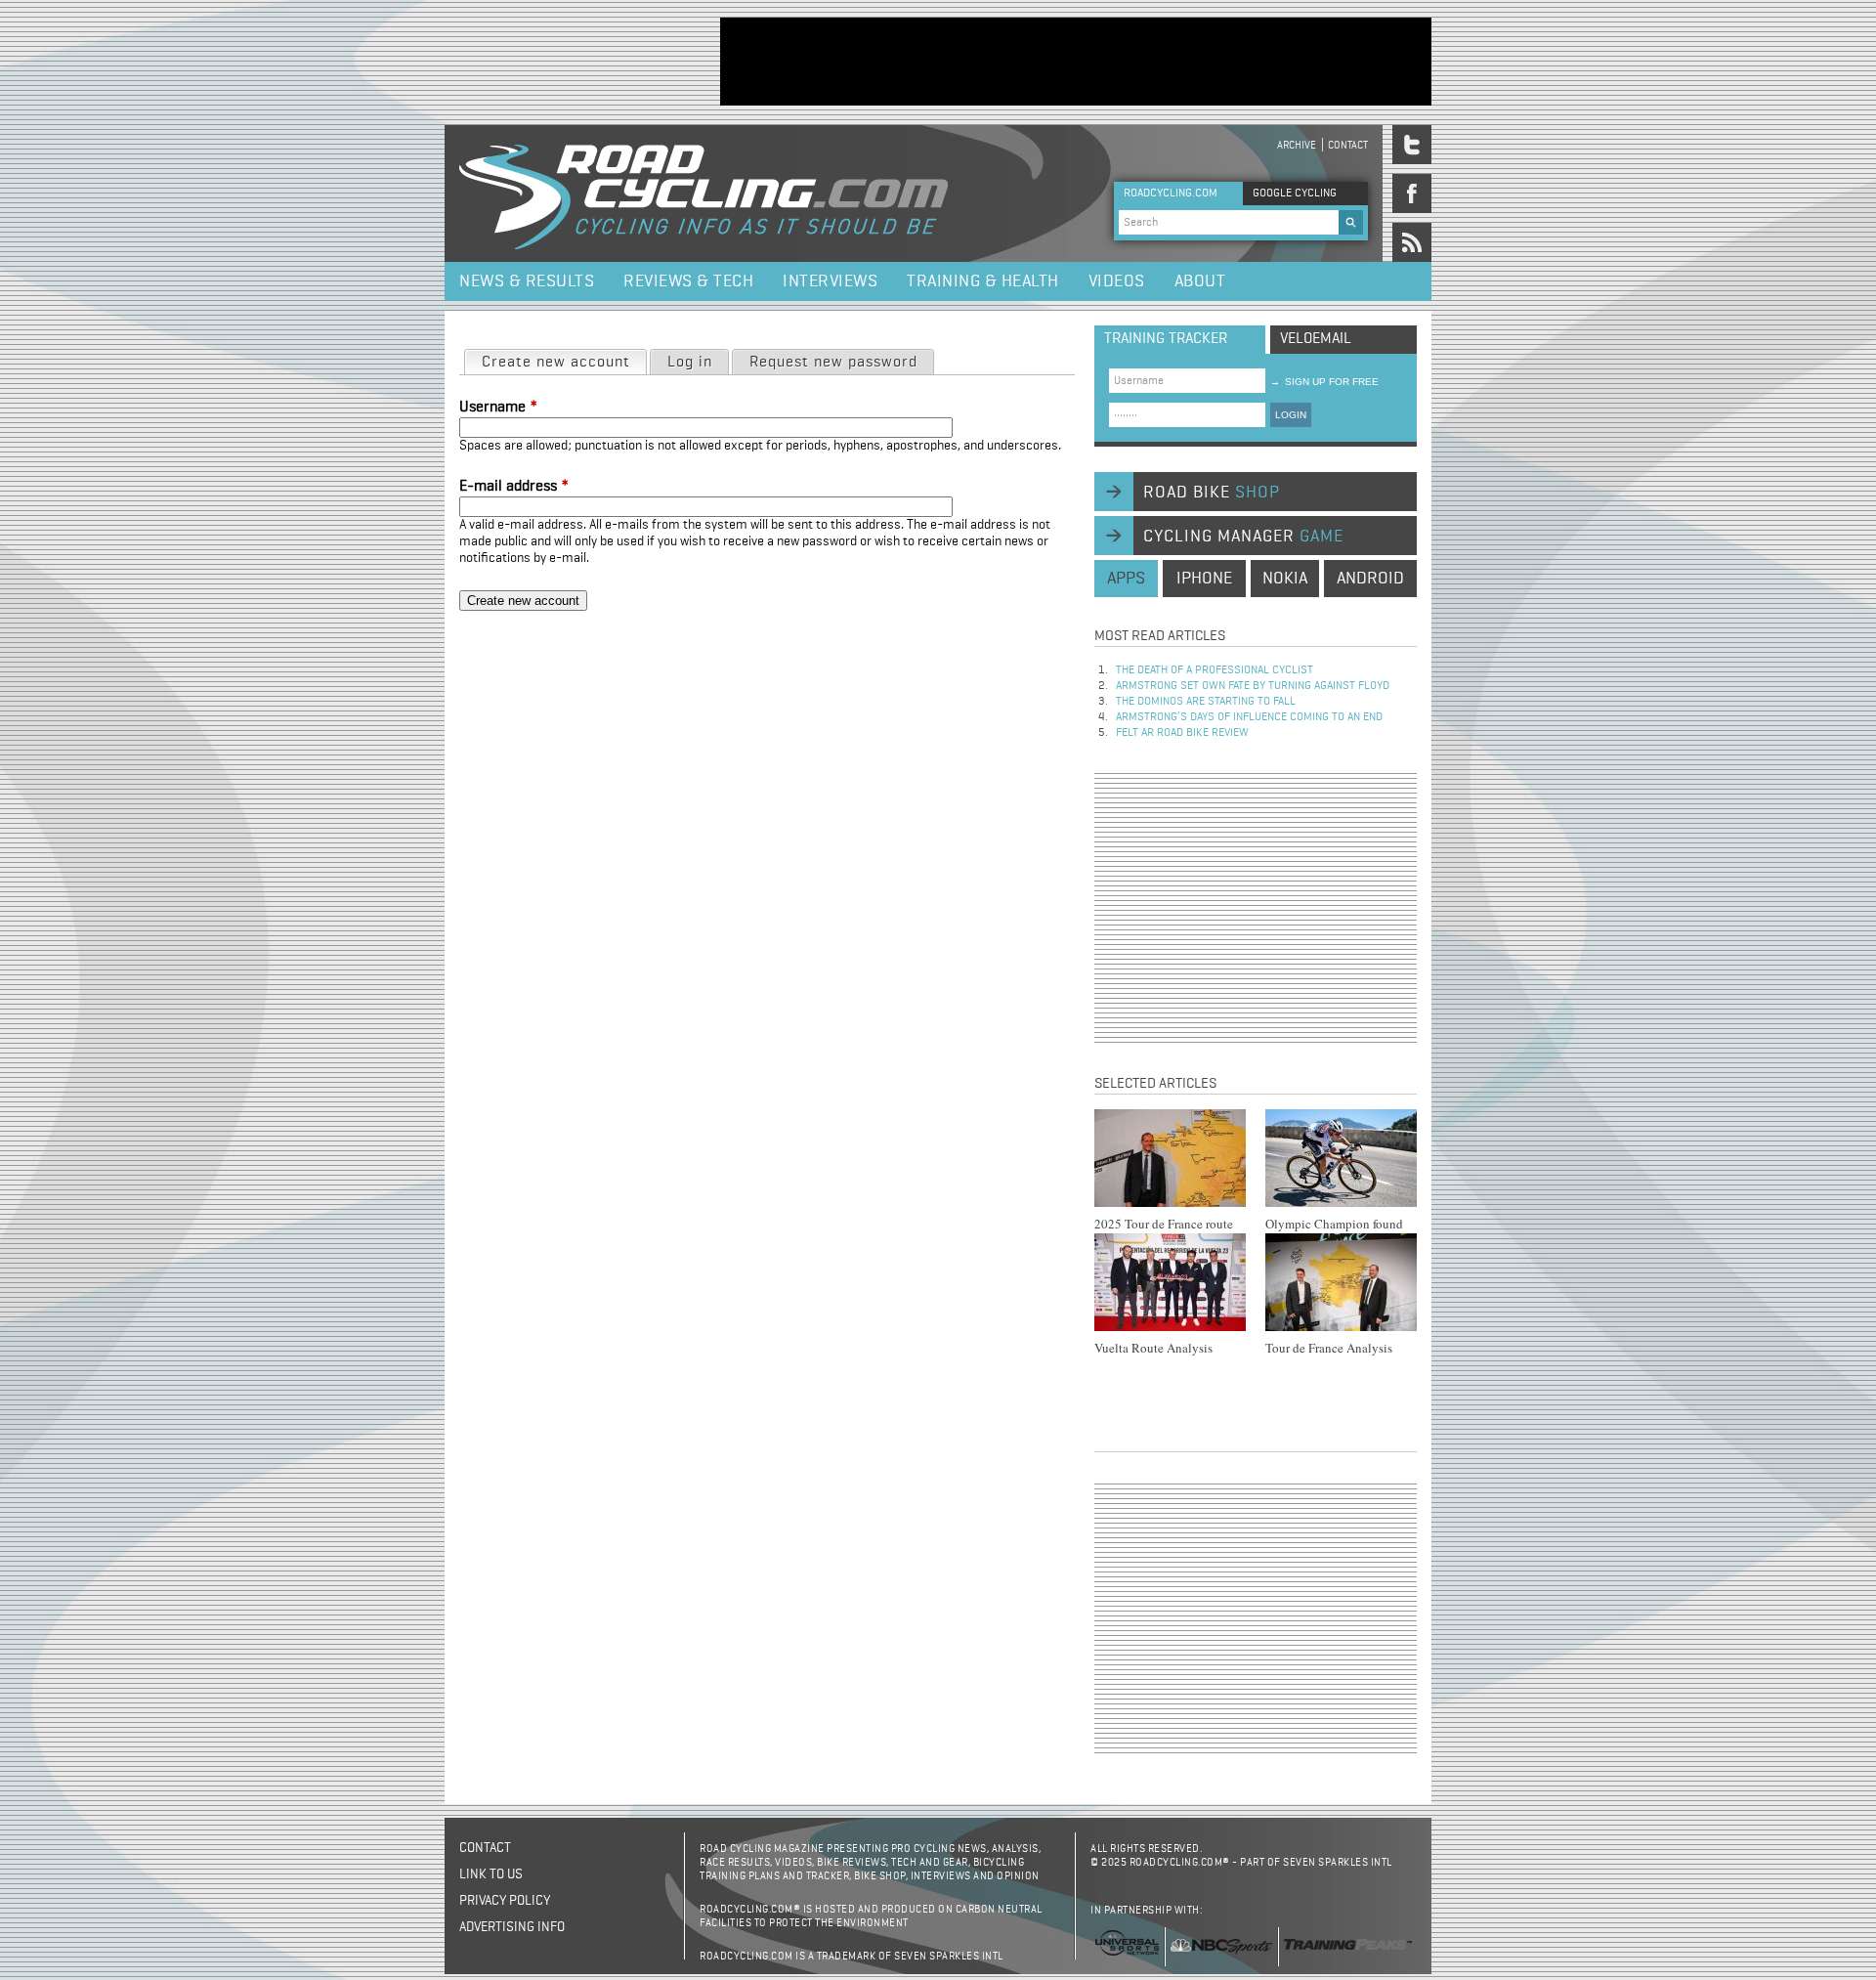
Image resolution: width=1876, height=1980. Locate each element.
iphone (1204, 579)
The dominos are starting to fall (1206, 702)
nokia (1285, 579)
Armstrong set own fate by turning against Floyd (1253, 686)
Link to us (491, 1874)
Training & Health (983, 281)
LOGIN (1291, 415)
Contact (1348, 145)
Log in (690, 363)
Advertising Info (512, 1927)
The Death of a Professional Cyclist (1215, 670)
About (1200, 281)
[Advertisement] (1076, 62)
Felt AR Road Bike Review (1182, 733)
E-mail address (514, 487)
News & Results (527, 281)
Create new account (564, 363)
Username (498, 408)
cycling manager (1243, 537)
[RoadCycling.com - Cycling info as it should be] (703, 194)
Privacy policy (505, 1901)
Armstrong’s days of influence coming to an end (1249, 717)
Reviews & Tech (688, 281)
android (1370, 579)
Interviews (830, 281)
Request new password (833, 363)
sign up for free (1324, 382)
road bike (1212, 493)
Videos (1117, 281)
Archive (1297, 145)
